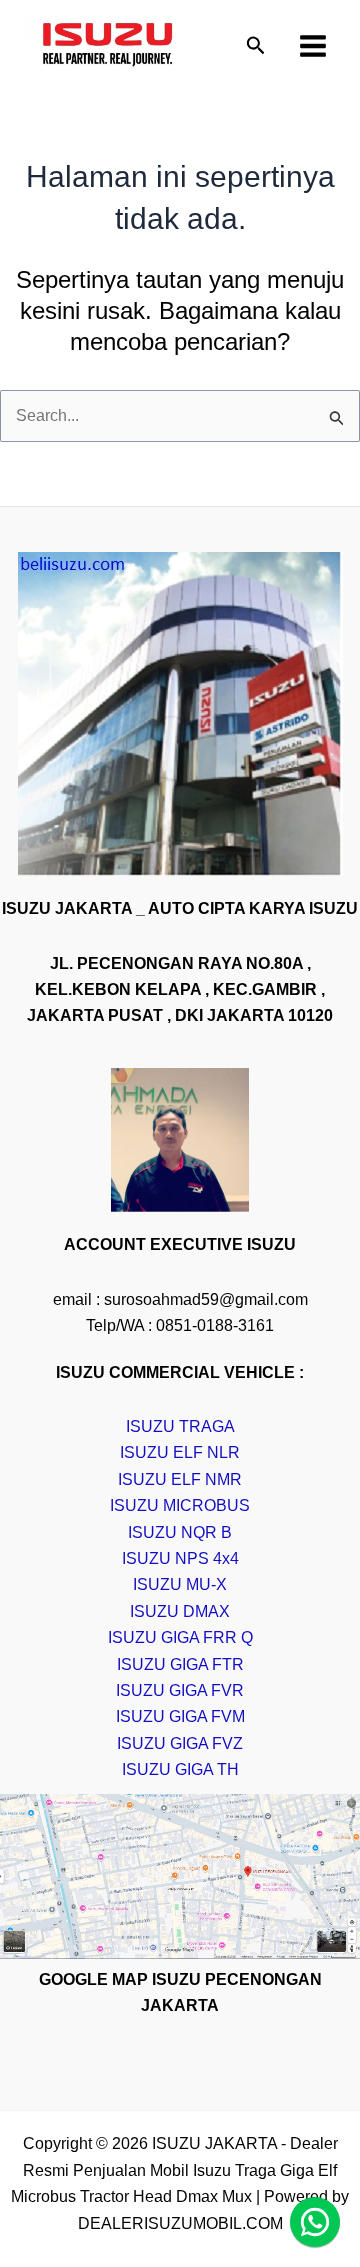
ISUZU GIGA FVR (180, 1690)
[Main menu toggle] (313, 46)
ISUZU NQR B (180, 1532)
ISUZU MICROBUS (180, 1505)
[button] (256, 46)
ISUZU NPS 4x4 (180, 1558)
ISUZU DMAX (180, 1611)
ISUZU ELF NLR (180, 1452)
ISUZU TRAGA (180, 1426)
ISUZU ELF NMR (180, 1479)
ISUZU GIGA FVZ (180, 1743)
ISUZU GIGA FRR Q (180, 1637)
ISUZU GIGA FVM (180, 1716)
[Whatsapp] (315, 2222)
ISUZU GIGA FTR (180, 1664)
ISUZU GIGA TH (180, 1769)
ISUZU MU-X (180, 1584)
